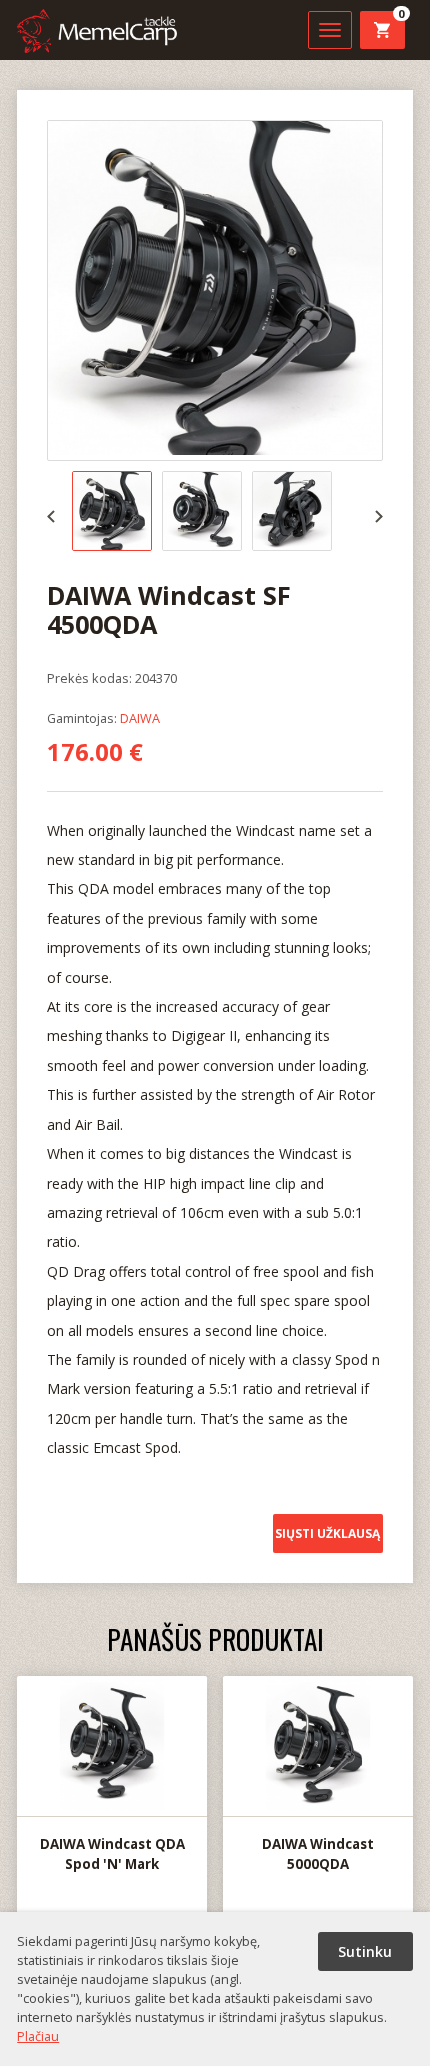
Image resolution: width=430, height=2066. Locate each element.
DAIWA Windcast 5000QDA (318, 1854)
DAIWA (140, 718)
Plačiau (38, 2036)
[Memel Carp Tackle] (97, 33)
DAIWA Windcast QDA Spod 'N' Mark (112, 1854)
